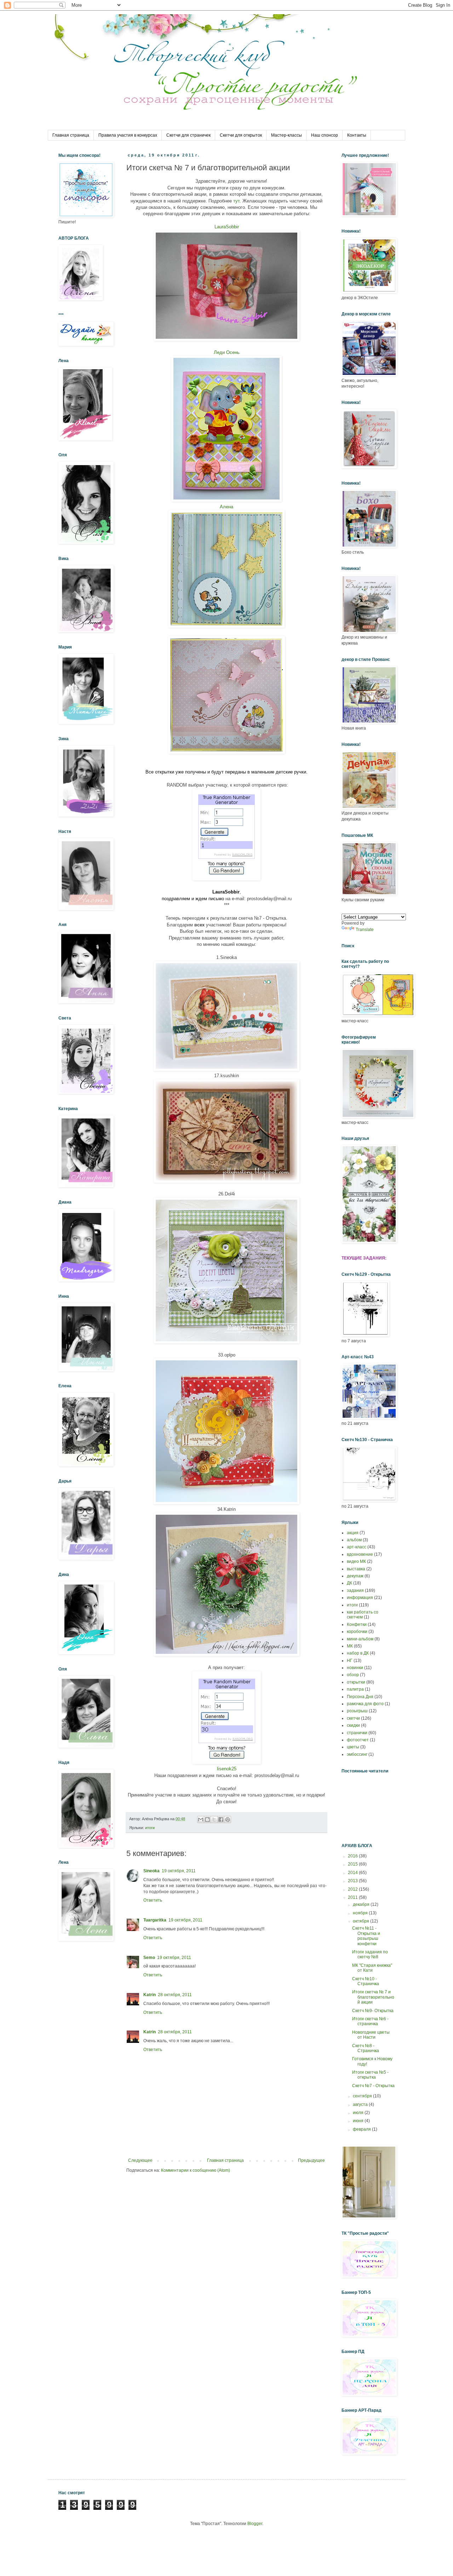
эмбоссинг (357, 1754)
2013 (353, 1881)
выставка (356, 1569)
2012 (353, 1889)
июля (359, 2113)
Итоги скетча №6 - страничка (370, 2021)
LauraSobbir (227, 227)
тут (236, 201)
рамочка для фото (365, 1704)
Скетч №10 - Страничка (366, 1981)
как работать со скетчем (363, 1615)
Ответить (153, 1900)
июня (359, 2121)
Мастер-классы (286, 135)
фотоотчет (358, 1740)
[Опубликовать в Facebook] (221, 1820)
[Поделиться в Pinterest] (228, 1820)
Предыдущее (311, 2160)
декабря (362, 1904)
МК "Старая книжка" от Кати (372, 1968)
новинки (355, 1668)
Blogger (255, 2524)
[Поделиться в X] (214, 1820)
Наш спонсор (325, 135)
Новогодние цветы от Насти (371, 2035)
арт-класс (357, 1547)
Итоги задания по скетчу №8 (370, 1954)
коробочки (357, 1632)
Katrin (150, 1995)
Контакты (357, 135)
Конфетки (357, 1624)
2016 (353, 1856)
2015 (353, 1864)
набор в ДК (358, 1653)
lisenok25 (227, 1769)
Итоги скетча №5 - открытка (370, 2075)
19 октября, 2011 (179, 1871)
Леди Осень (227, 352)
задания (355, 1590)
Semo (149, 1958)
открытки (356, 1682)
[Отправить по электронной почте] (201, 1820)
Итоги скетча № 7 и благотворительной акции (373, 1997)
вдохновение (360, 1554)
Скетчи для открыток (241, 135)
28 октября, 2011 (175, 1995)
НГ (350, 1661)
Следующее (140, 2160)
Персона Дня (360, 1697)
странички (357, 1733)
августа (361, 2104)
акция (353, 1533)
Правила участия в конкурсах (128, 135)
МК (350, 1646)
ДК (349, 1583)
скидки (353, 1725)
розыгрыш (357, 1711)
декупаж (355, 1576)
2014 (353, 1873)
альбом (354, 1540)
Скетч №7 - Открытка (373, 2086)
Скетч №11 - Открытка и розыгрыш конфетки (366, 1936)
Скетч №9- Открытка (373, 2011)
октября (362, 1921)
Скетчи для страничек (188, 135)
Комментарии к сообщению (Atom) (196, 2170)
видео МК (356, 1561)
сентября (363, 2096)
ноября (361, 1913)
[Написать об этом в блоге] (207, 1820)
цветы (353, 1747)
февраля (362, 2129)
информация (360, 1598)
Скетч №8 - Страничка (366, 2048)
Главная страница (71, 135)
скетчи (353, 1718)
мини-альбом (360, 1639)
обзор (353, 1675)
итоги (150, 1828)
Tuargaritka (155, 1920)
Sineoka (151, 1871)
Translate (365, 930)
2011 (353, 1897)
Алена (226, 507)
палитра (355, 1689)
